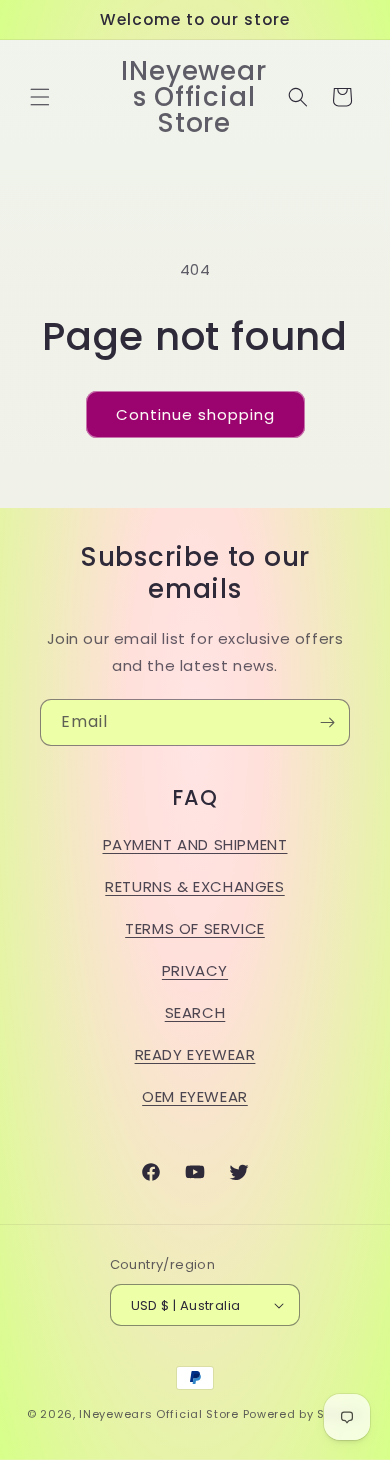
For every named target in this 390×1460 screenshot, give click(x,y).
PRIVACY (195, 970)
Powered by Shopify (303, 1414)
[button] (40, 97)
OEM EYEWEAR (195, 1096)
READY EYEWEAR (195, 1054)
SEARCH (195, 1012)
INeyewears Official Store (159, 1414)
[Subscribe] (327, 722)
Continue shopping (195, 414)
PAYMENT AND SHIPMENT (195, 844)
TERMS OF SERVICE (195, 928)
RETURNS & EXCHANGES (194, 886)
